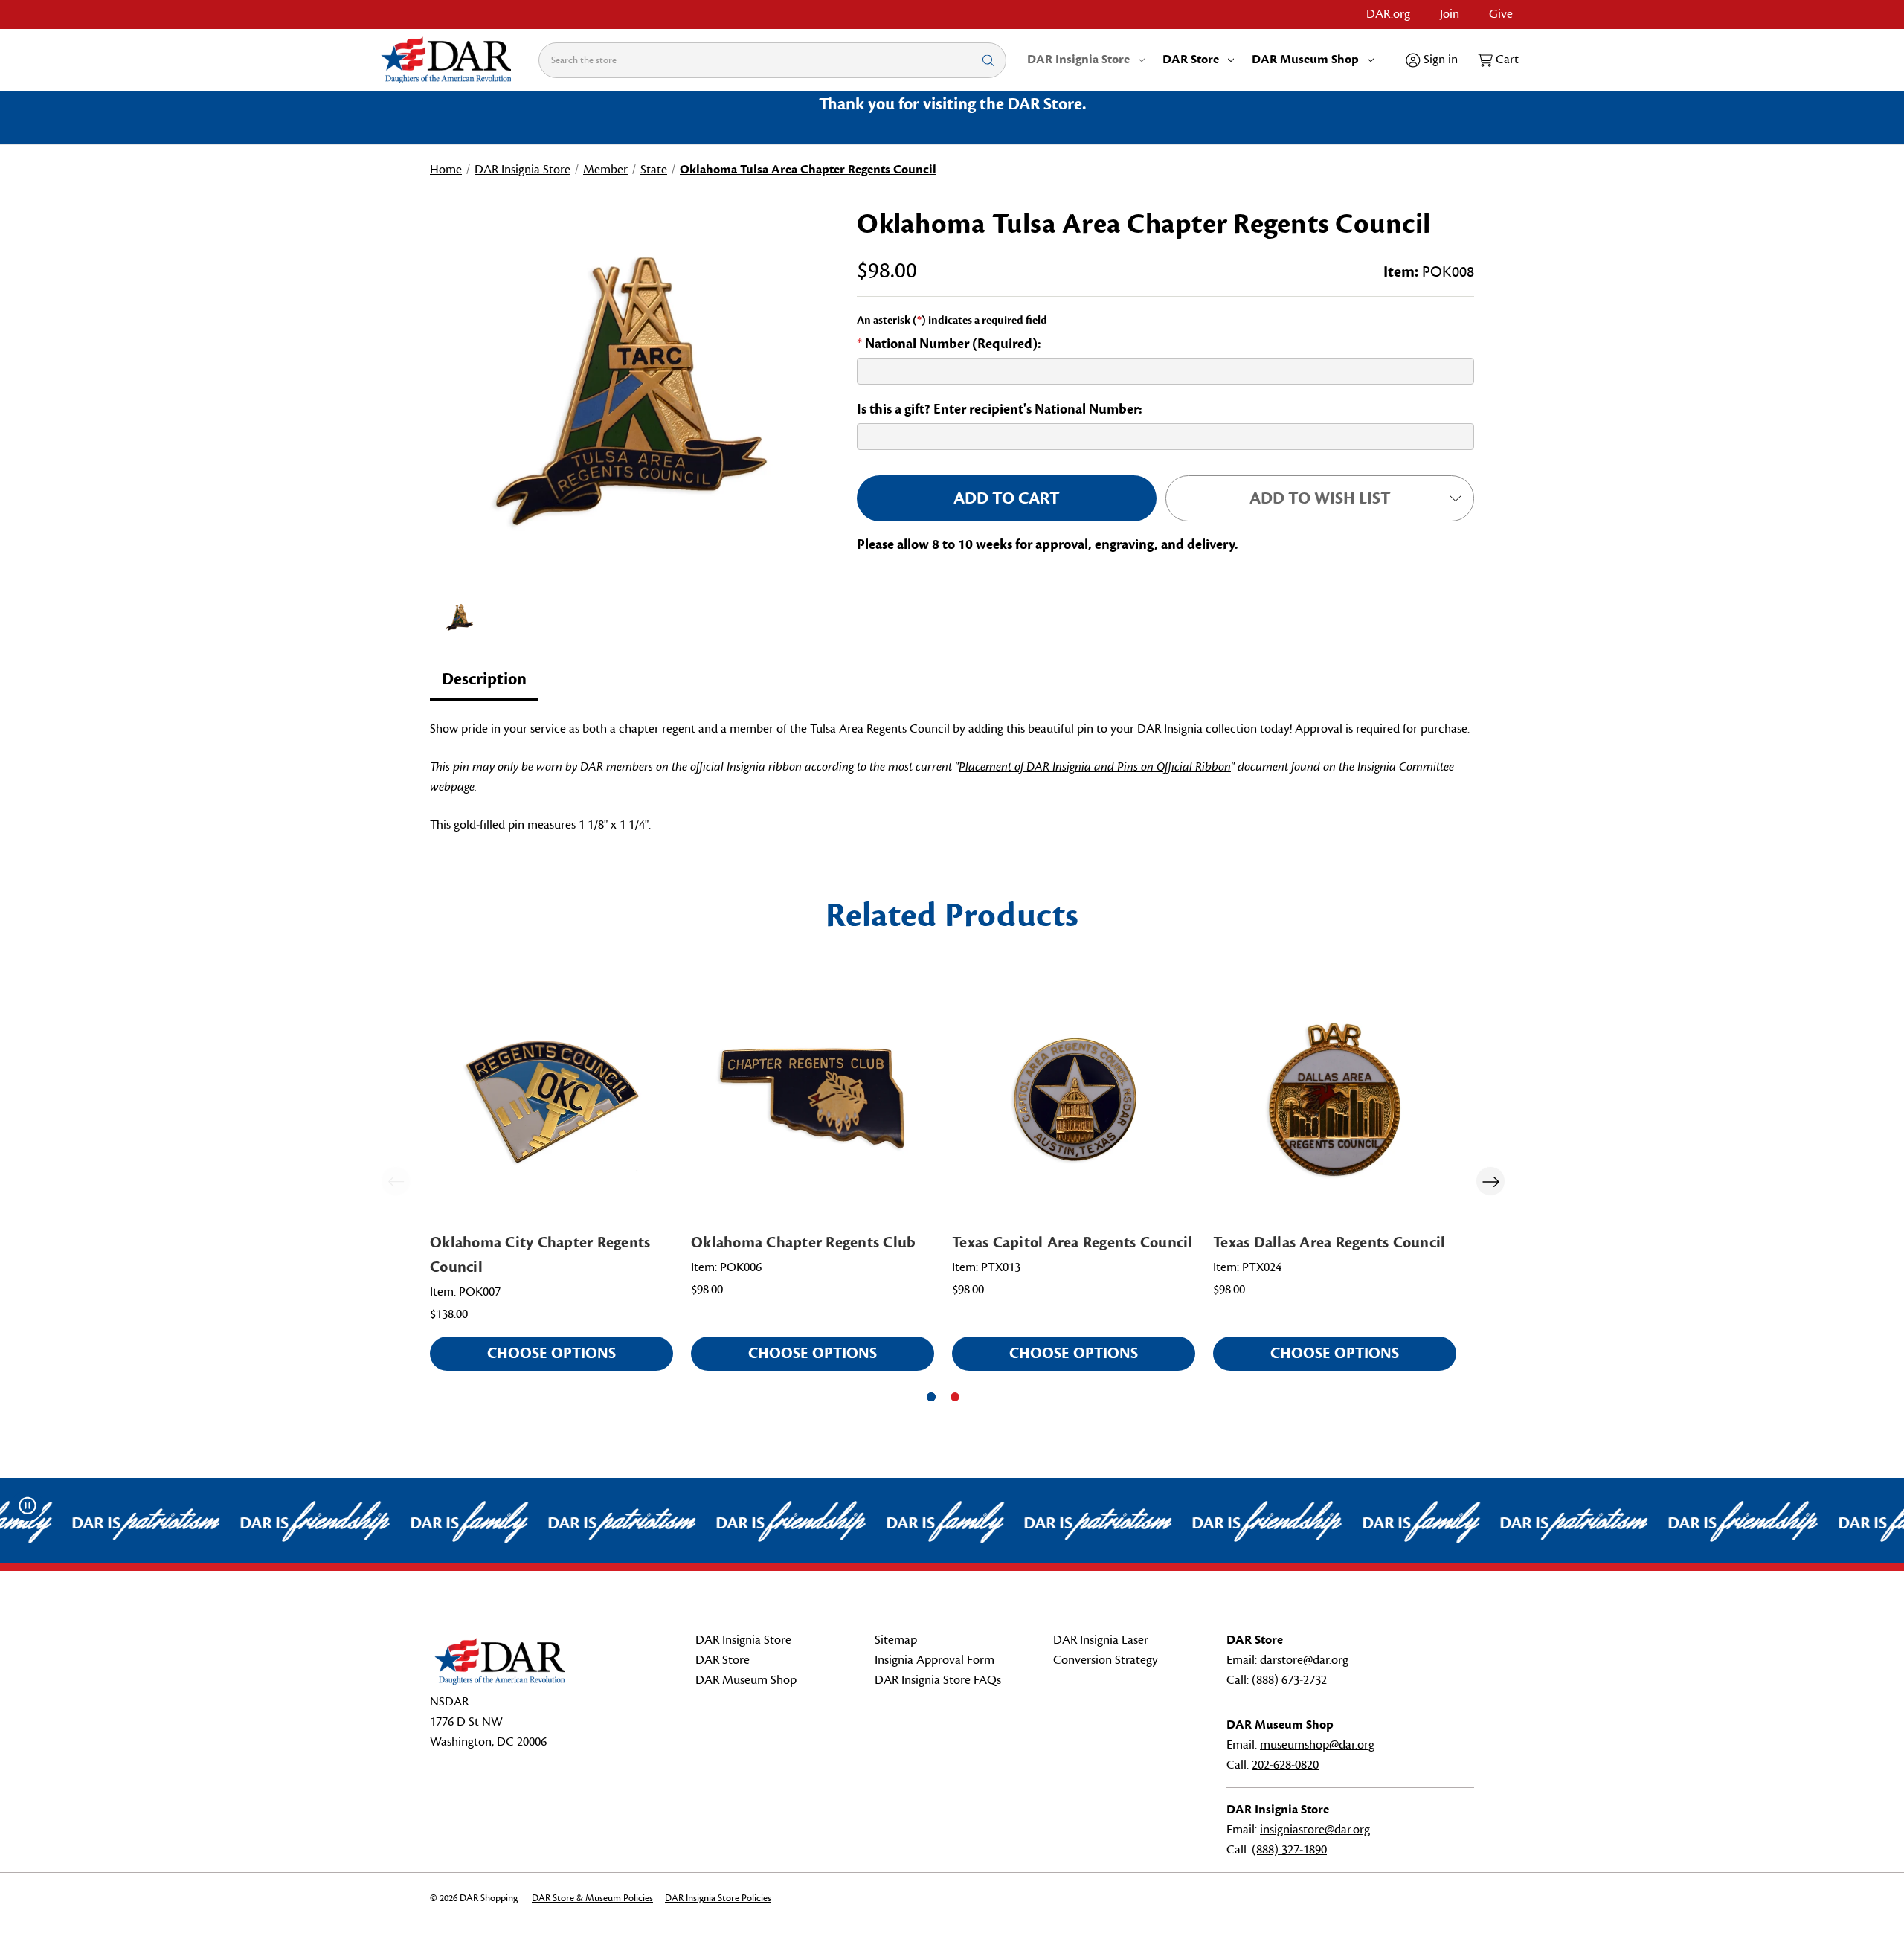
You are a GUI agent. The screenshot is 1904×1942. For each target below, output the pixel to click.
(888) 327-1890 (1289, 1850)
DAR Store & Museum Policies (592, 1898)
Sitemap (896, 1640)
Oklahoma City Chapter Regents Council (540, 1255)
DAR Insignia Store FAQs (938, 1680)
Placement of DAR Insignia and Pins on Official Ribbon (1095, 767)
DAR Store (1191, 60)
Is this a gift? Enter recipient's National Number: (1000, 409)
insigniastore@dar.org (1315, 1830)
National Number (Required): (949, 344)
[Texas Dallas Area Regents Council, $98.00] (1335, 1100)
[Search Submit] (988, 60)
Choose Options (551, 1353)
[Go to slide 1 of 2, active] (931, 1397)
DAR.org (1388, 14)
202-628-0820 (1285, 1765)
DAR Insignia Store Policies (718, 1898)
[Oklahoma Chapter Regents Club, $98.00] (813, 1100)
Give (1501, 14)
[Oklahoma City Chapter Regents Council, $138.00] (551, 1100)
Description (484, 679)
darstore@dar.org (1304, 1660)
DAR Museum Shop (1305, 60)
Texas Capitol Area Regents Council (1072, 1242)
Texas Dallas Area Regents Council (1329, 1242)
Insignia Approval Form (935, 1660)
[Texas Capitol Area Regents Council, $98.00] (1074, 1100)
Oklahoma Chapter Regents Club (803, 1242)
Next (1490, 1181)
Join (1450, 14)
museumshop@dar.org (1317, 1745)
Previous (396, 1181)
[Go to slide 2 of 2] (955, 1397)
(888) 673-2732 (1289, 1680)
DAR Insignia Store (1078, 60)
